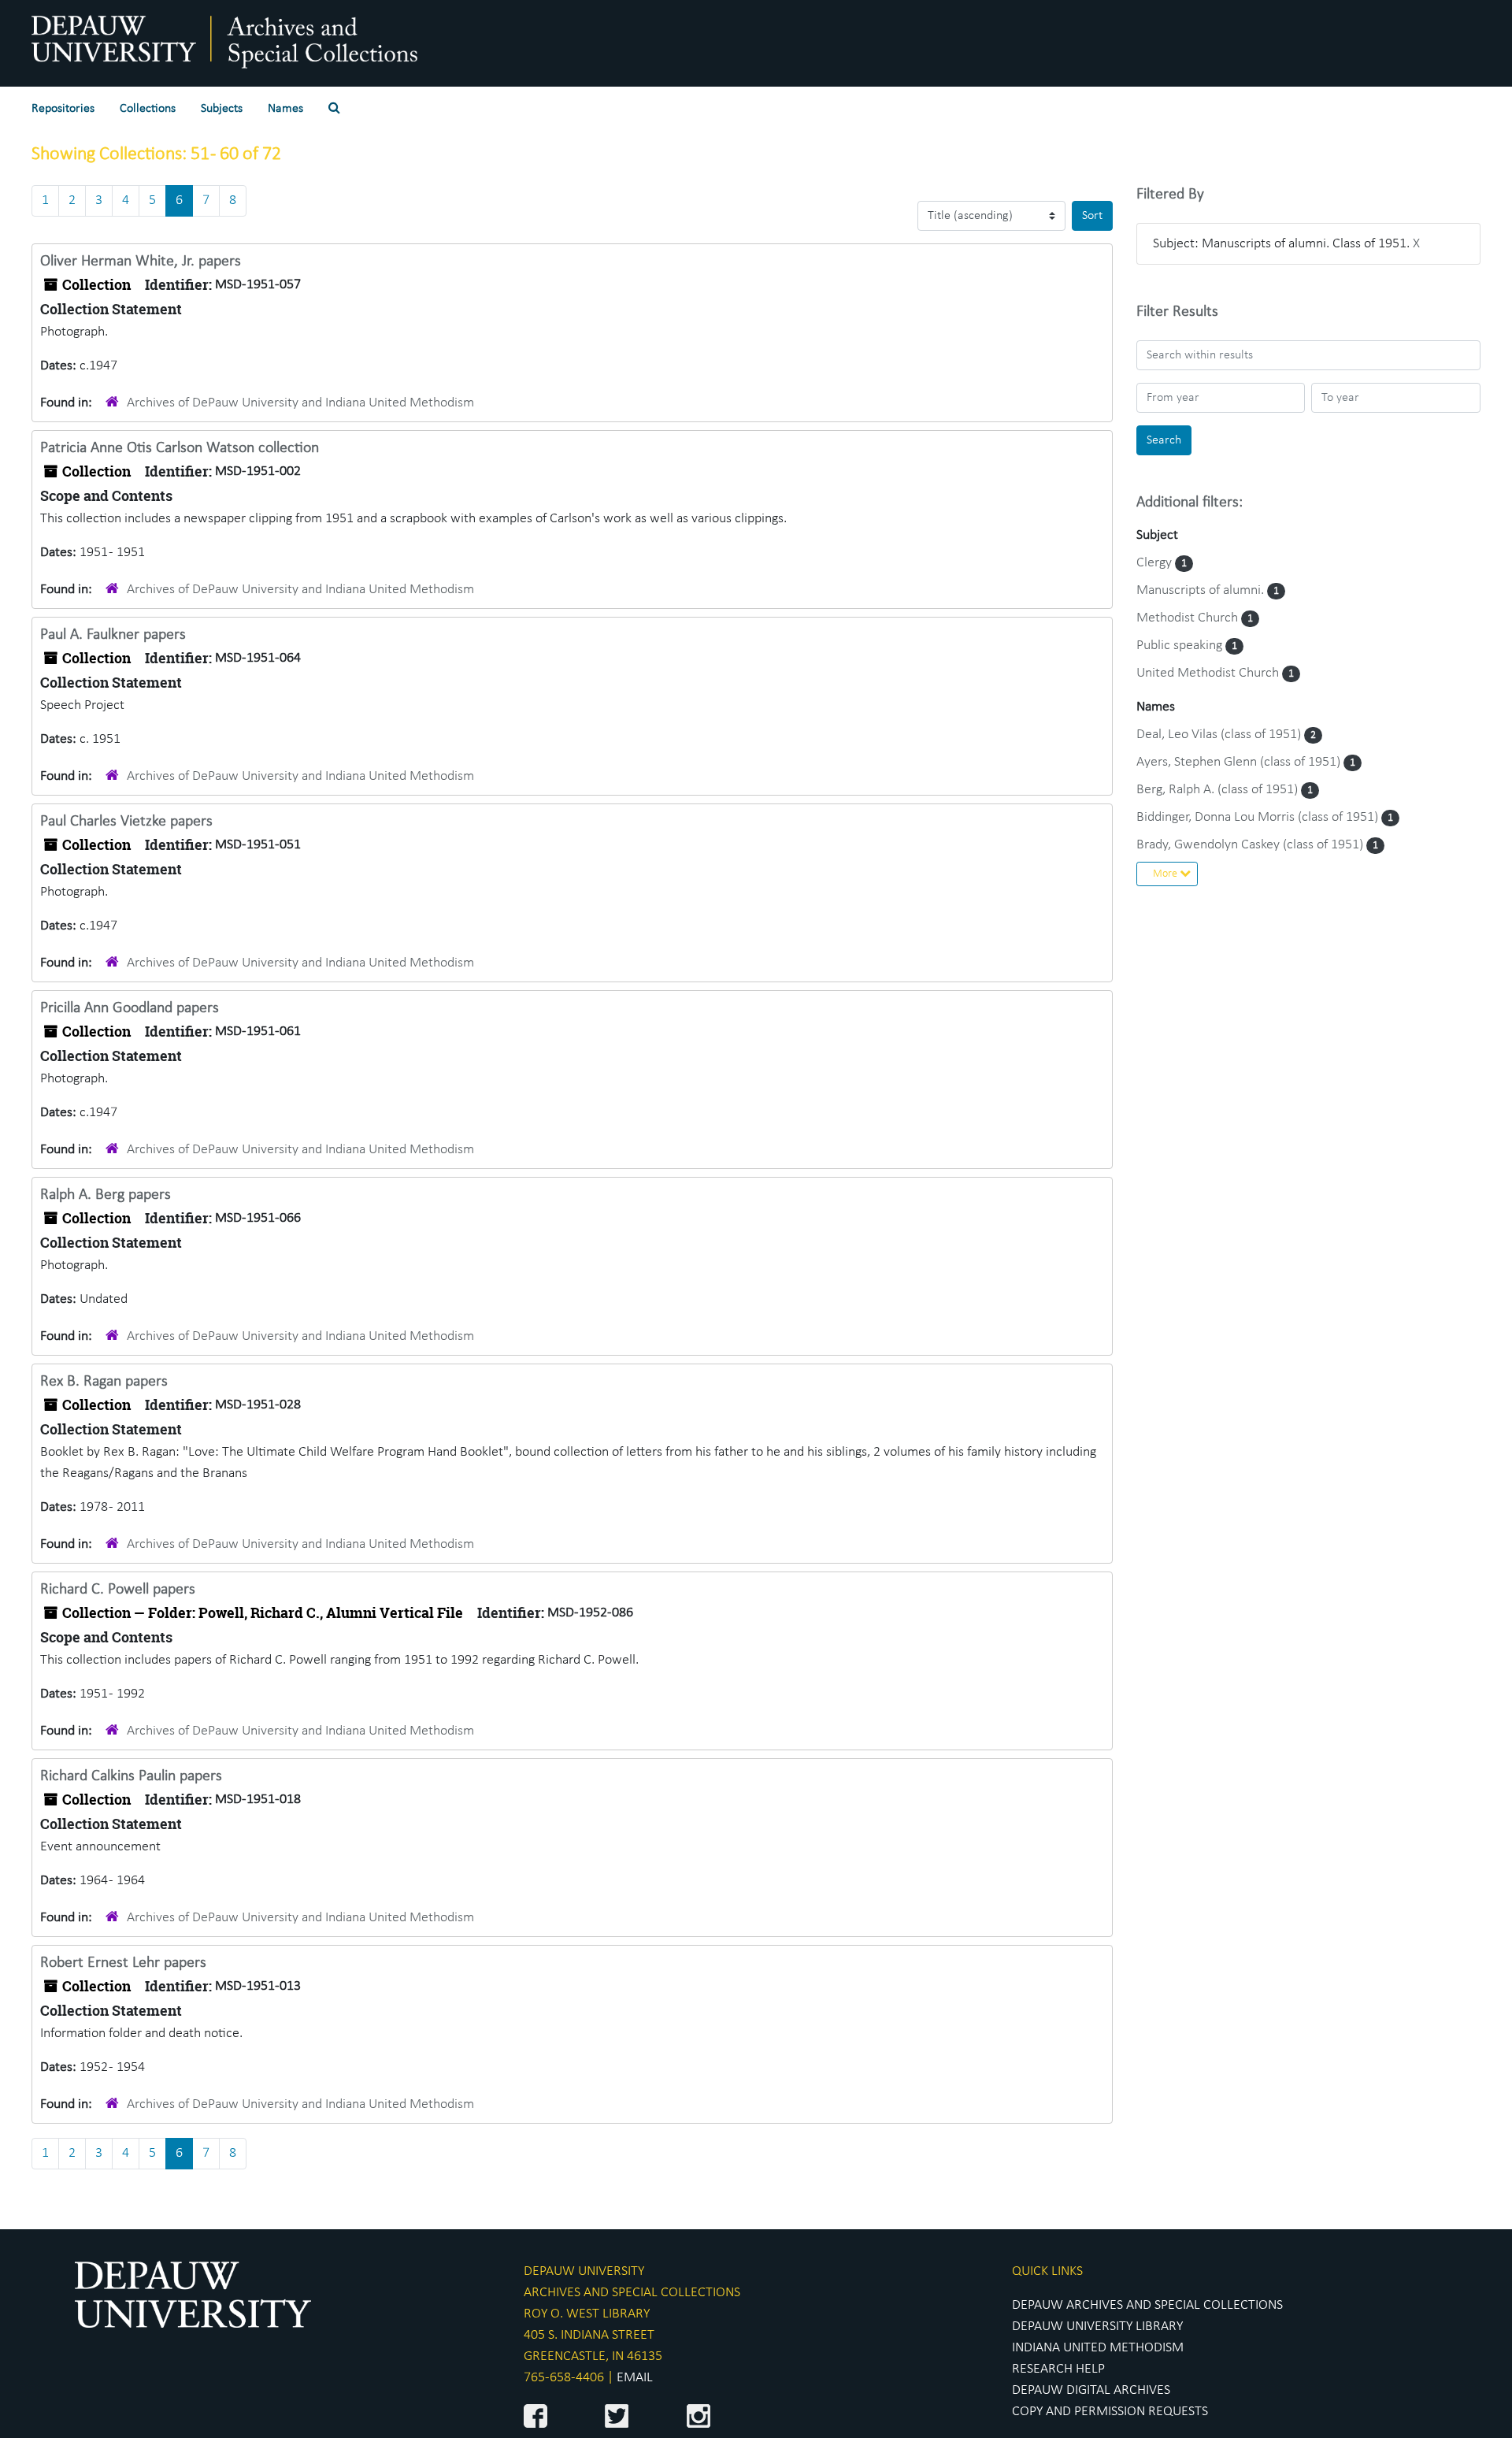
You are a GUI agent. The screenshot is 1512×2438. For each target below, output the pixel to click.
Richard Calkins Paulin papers (131, 1776)
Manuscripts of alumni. (1202, 590)
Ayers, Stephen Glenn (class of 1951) (1240, 762)
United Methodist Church (1209, 673)
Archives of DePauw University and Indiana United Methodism (300, 403)
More (1166, 874)
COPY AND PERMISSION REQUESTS (1110, 2412)
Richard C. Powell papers (118, 1590)
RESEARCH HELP (1058, 2369)
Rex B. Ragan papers (104, 1382)
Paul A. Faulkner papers (113, 635)
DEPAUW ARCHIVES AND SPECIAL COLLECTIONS (1147, 2305)
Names (285, 109)
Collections (148, 109)
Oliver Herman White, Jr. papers (141, 262)
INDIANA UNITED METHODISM (1098, 2348)
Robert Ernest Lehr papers (123, 1963)
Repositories (63, 109)
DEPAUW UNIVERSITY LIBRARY (1097, 2327)
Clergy (1156, 563)
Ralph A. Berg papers (106, 1195)
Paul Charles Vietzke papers (126, 822)
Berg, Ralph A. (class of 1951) (1219, 790)
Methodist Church (1189, 618)
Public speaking (1181, 646)
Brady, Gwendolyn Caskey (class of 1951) (1251, 845)
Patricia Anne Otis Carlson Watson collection (180, 448)
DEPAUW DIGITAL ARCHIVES (1091, 2390)
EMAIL (635, 2378)
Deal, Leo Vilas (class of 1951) (1220, 735)
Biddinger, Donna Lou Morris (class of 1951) (1259, 817)
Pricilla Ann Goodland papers (130, 1008)
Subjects (222, 109)
